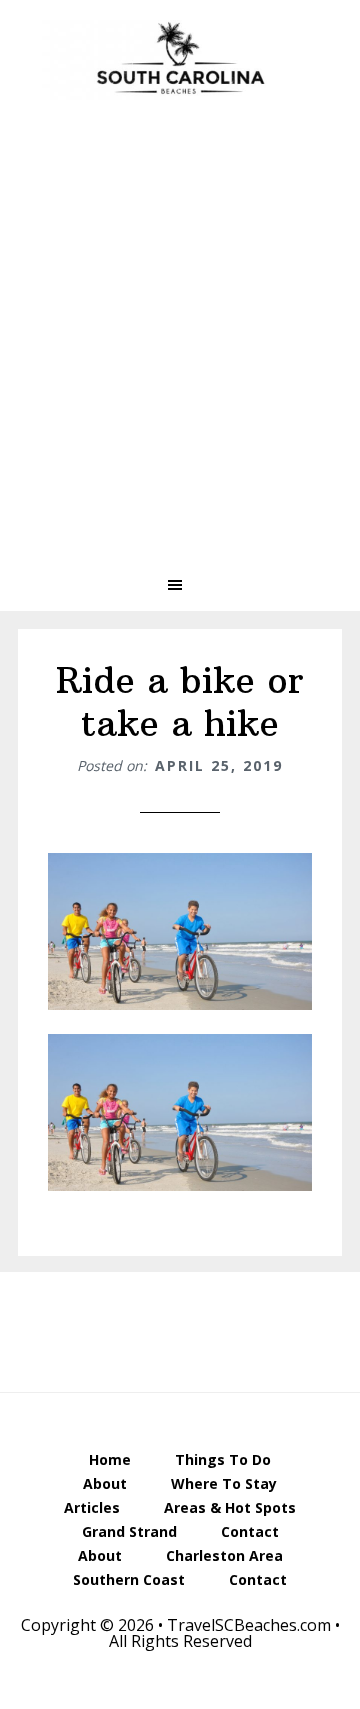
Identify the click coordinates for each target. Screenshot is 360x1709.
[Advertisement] (180, 352)
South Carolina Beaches (180, 60)
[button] (180, 585)
